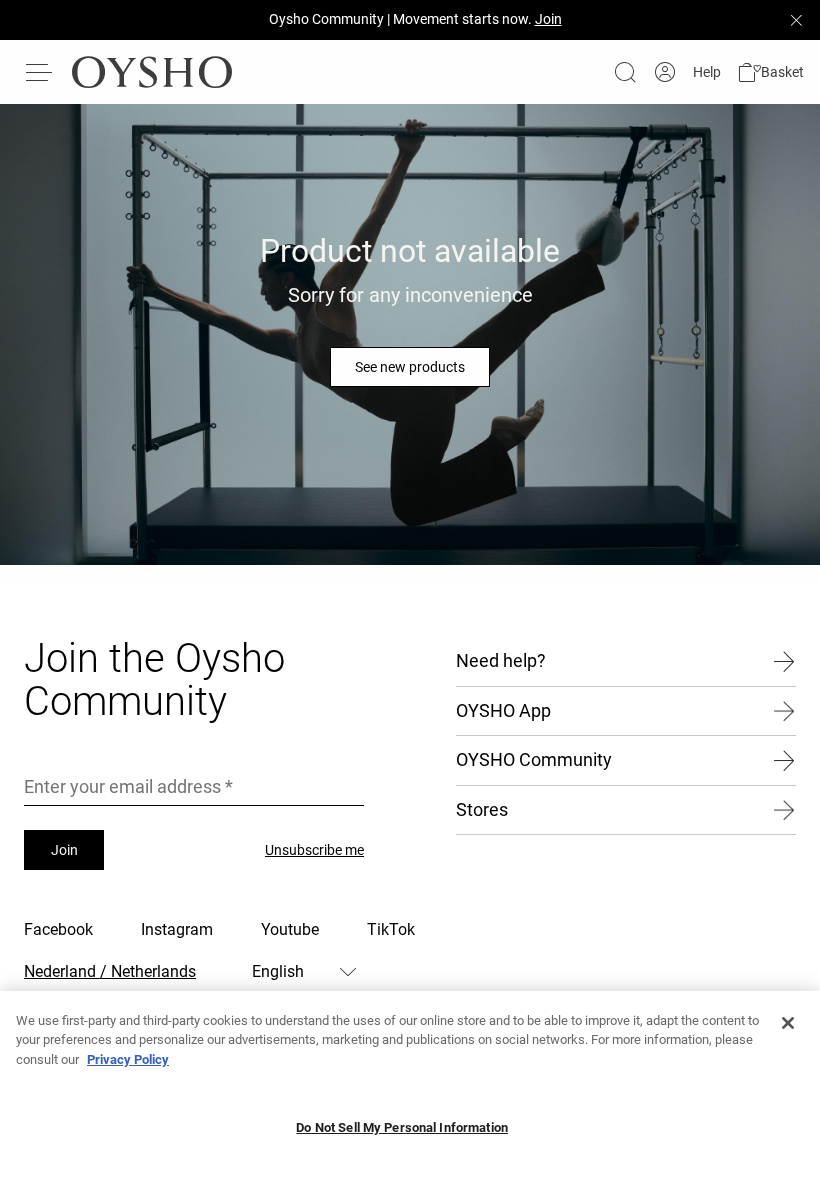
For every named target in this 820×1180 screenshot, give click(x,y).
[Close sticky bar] (796, 20)
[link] (665, 72)
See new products (410, 367)
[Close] (788, 1023)
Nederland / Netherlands (110, 971)
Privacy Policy (128, 1059)
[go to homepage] (152, 72)
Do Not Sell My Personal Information (402, 1127)
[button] (770, 72)
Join (64, 850)
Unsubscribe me (314, 850)
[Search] (625, 72)
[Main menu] (40, 72)
